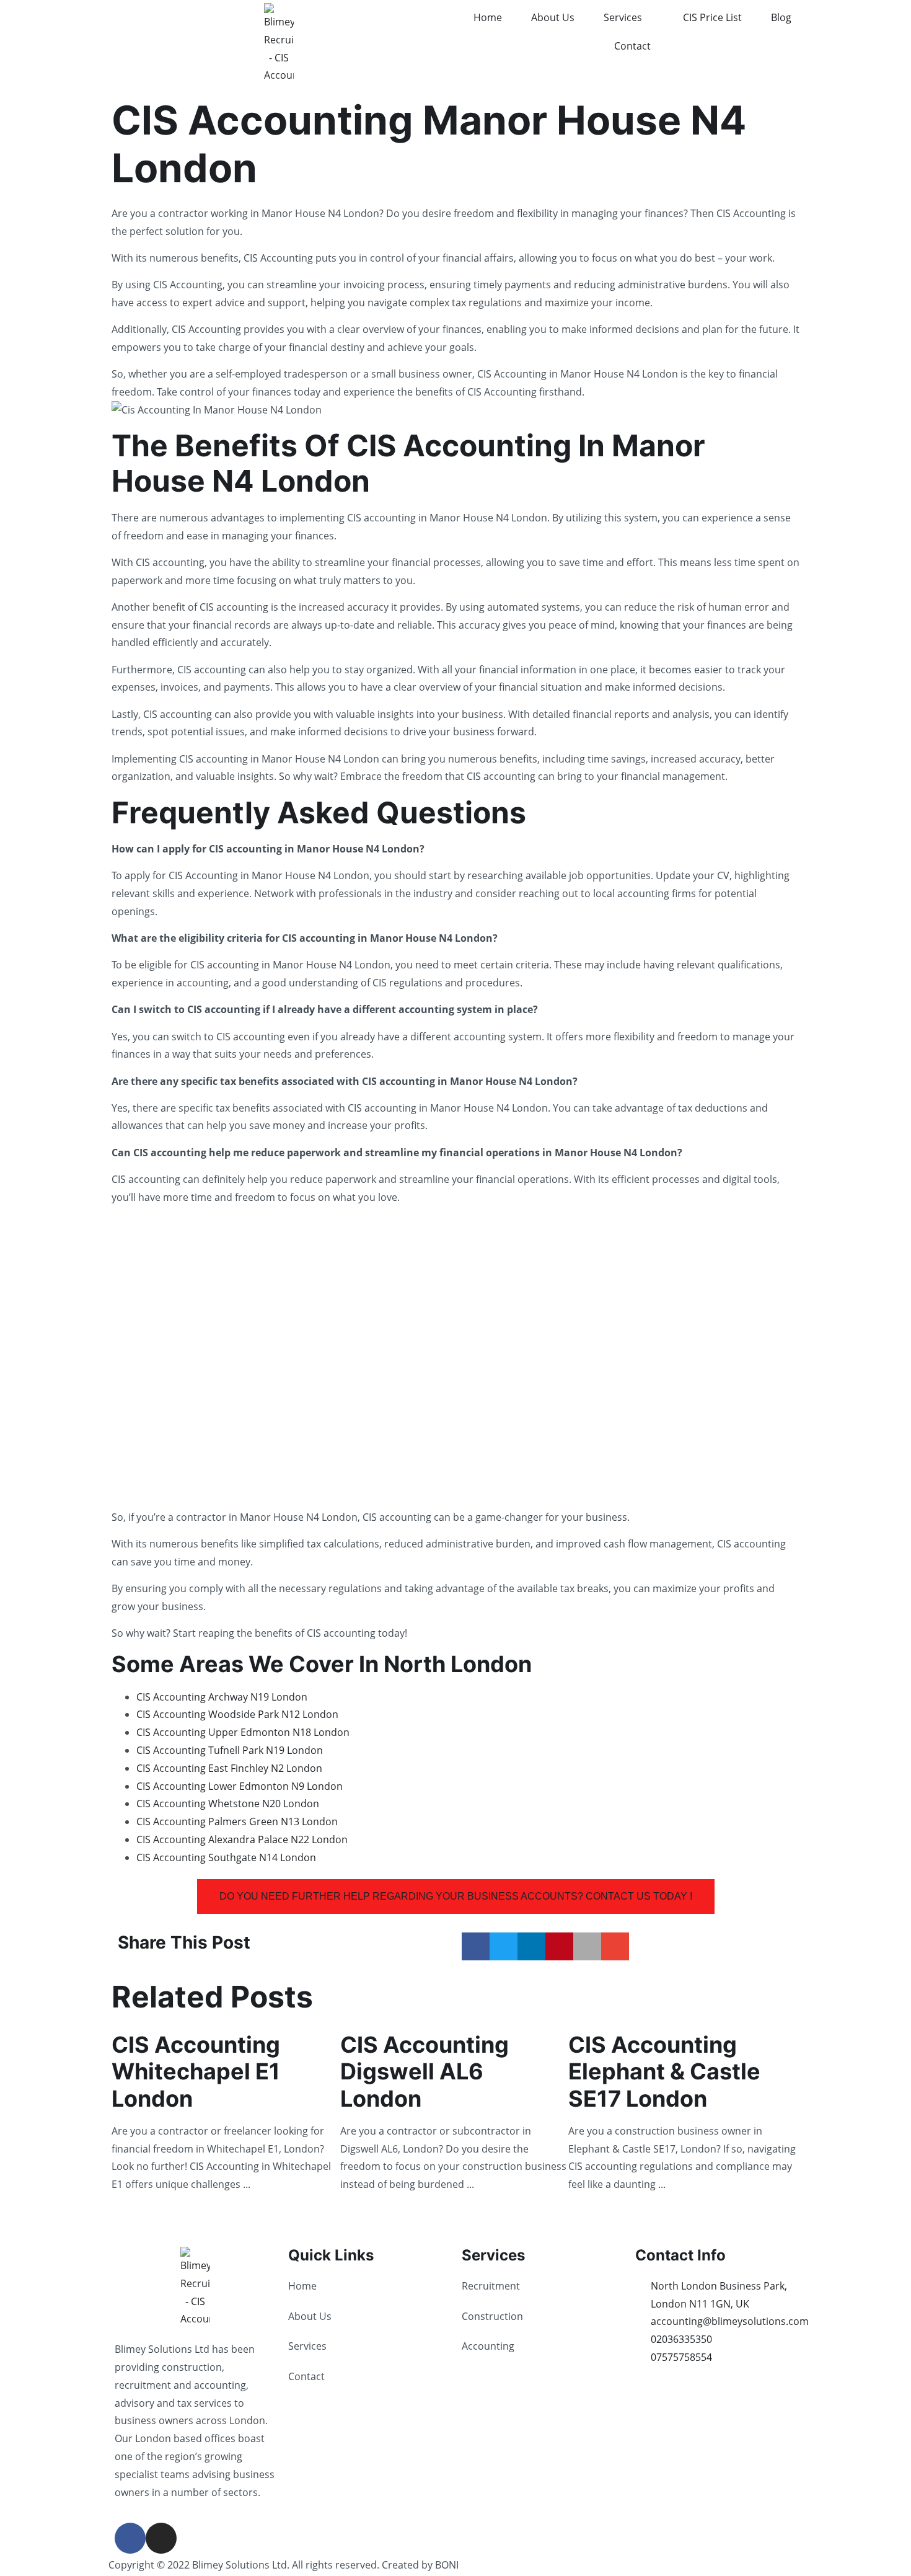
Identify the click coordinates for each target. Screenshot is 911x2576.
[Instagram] (161, 2538)
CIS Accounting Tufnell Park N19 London (230, 1750)
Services (623, 17)
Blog (781, 17)
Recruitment (491, 2286)
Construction (492, 2316)
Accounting (488, 2346)
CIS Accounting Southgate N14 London (226, 1857)
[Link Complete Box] (226, 2110)
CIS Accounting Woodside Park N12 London (237, 1714)
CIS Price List (712, 17)
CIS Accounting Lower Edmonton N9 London (240, 1786)
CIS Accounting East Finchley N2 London (229, 1768)
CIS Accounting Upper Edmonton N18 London (243, 1732)
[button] (476, 1946)
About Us (553, 17)
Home (488, 17)
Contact (632, 46)
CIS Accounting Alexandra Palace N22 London (242, 1839)
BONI (447, 2565)
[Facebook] (130, 2538)
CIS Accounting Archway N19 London (222, 1697)
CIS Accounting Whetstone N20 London (228, 1804)
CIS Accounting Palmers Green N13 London (237, 1821)
